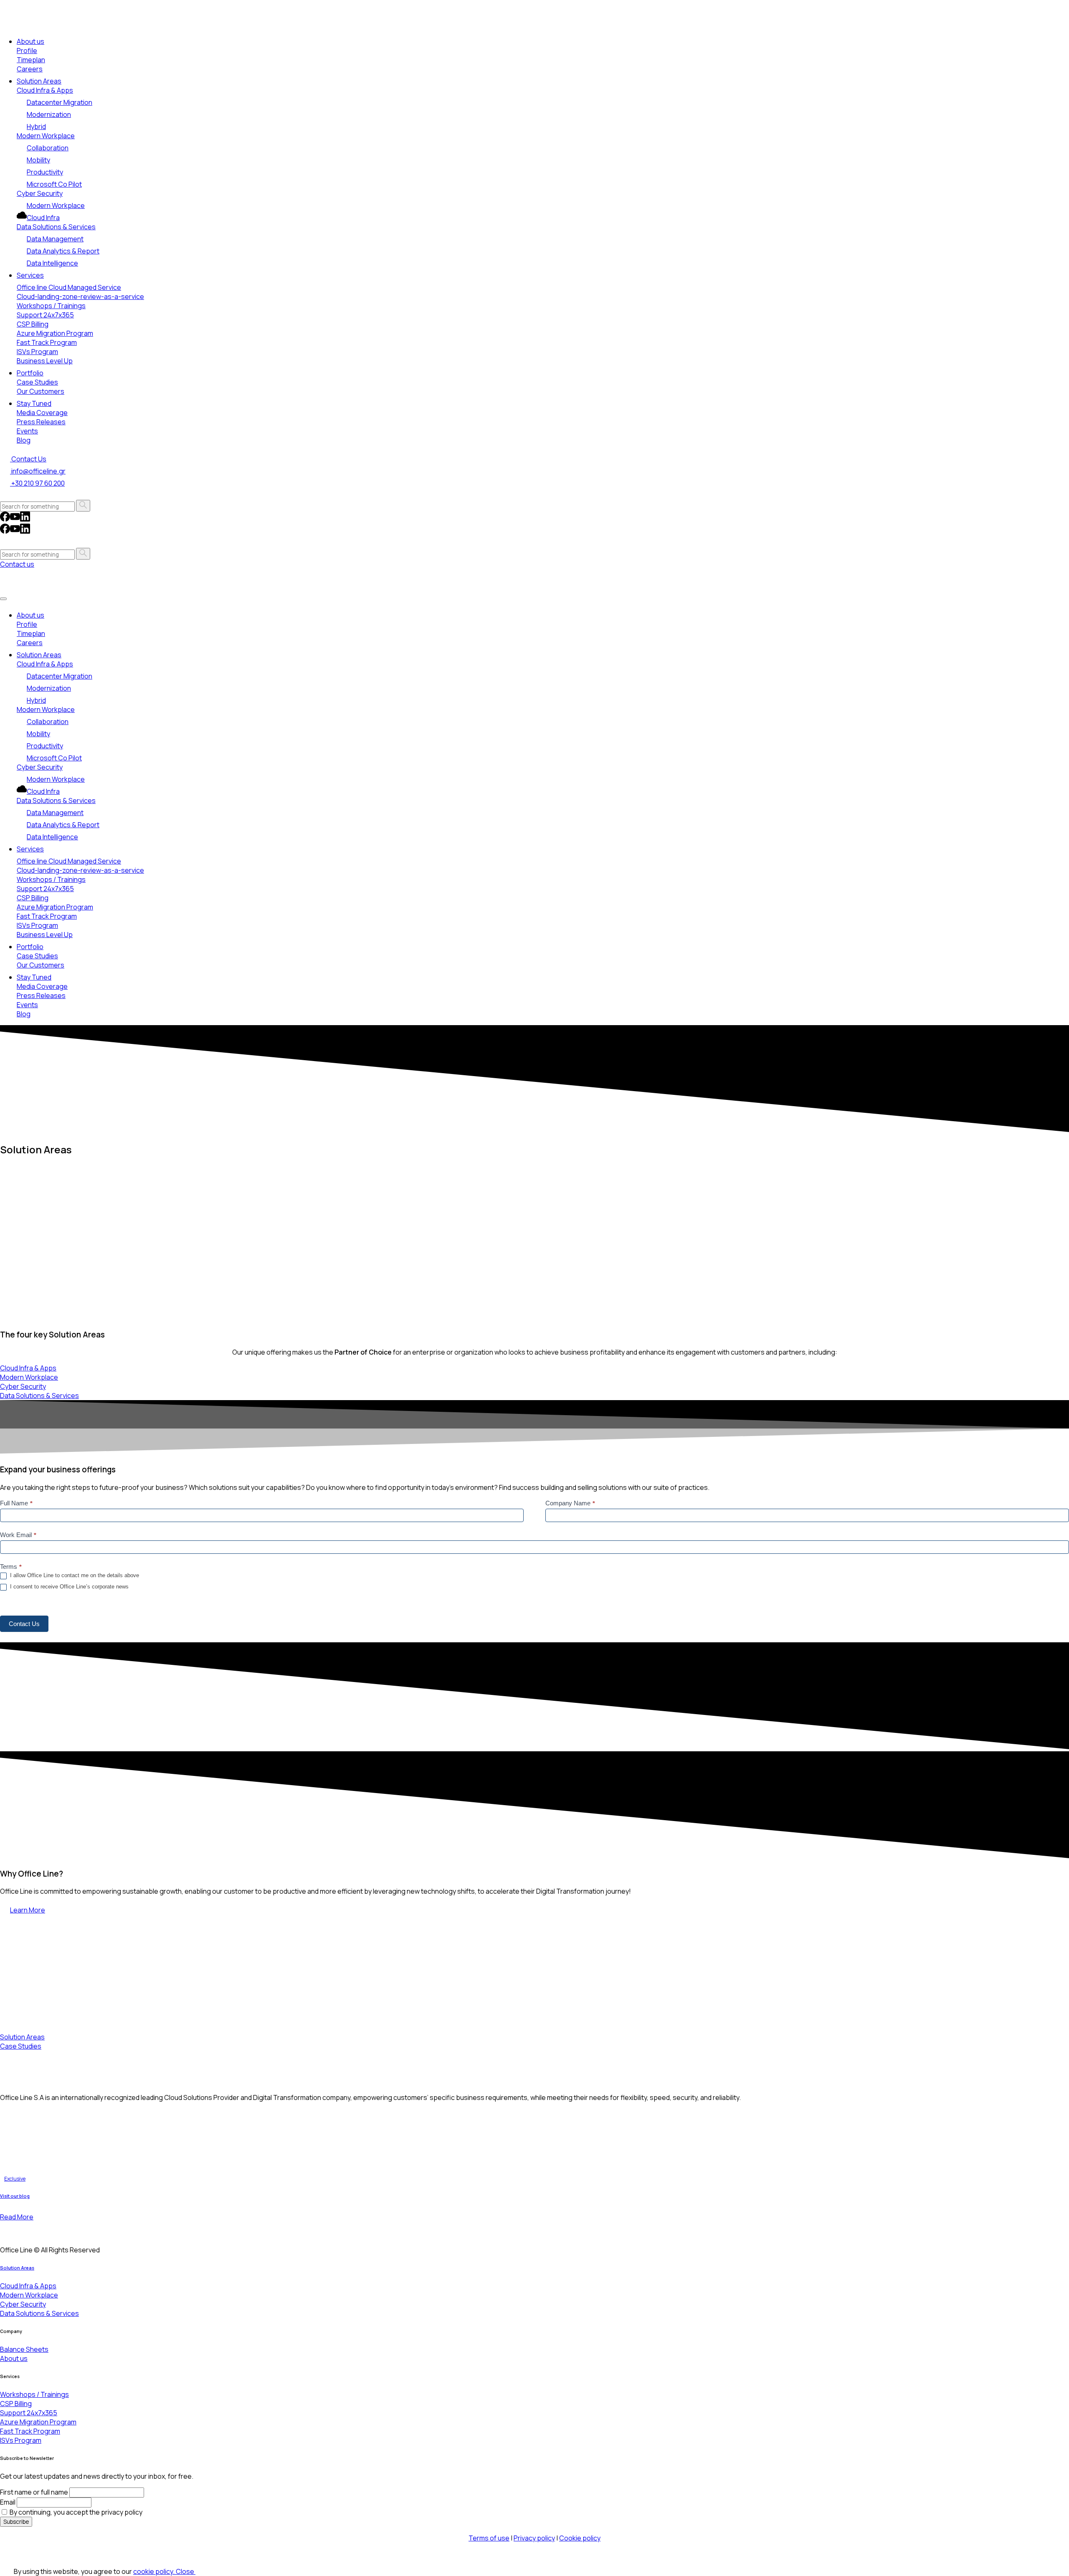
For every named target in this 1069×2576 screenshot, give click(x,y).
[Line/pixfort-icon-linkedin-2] (15, 2230)
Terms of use (489, 2538)
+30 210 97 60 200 (37, 483)
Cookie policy (580, 2538)
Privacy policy (534, 2538)
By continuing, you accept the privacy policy (75, 2512)
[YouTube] (15, 519)
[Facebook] (5, 519)
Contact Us (24, 1624)
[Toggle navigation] (3, 599)
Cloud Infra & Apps (45, 90)
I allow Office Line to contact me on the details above (74, 1575)
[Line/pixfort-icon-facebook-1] (5, 2230)
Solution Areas (17, 2268)
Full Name (16, 1503)
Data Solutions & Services (56, 227)
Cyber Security (40, 193)
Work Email (18, 1535)
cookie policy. (155, 2571)
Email (8, 2502)
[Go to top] (5, 2557)
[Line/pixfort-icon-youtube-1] (25, 2230)
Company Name (570, 1503)
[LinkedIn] (25, 519)
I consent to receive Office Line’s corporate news (68, 1587)
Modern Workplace (46, 136)
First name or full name (34, 2492)
